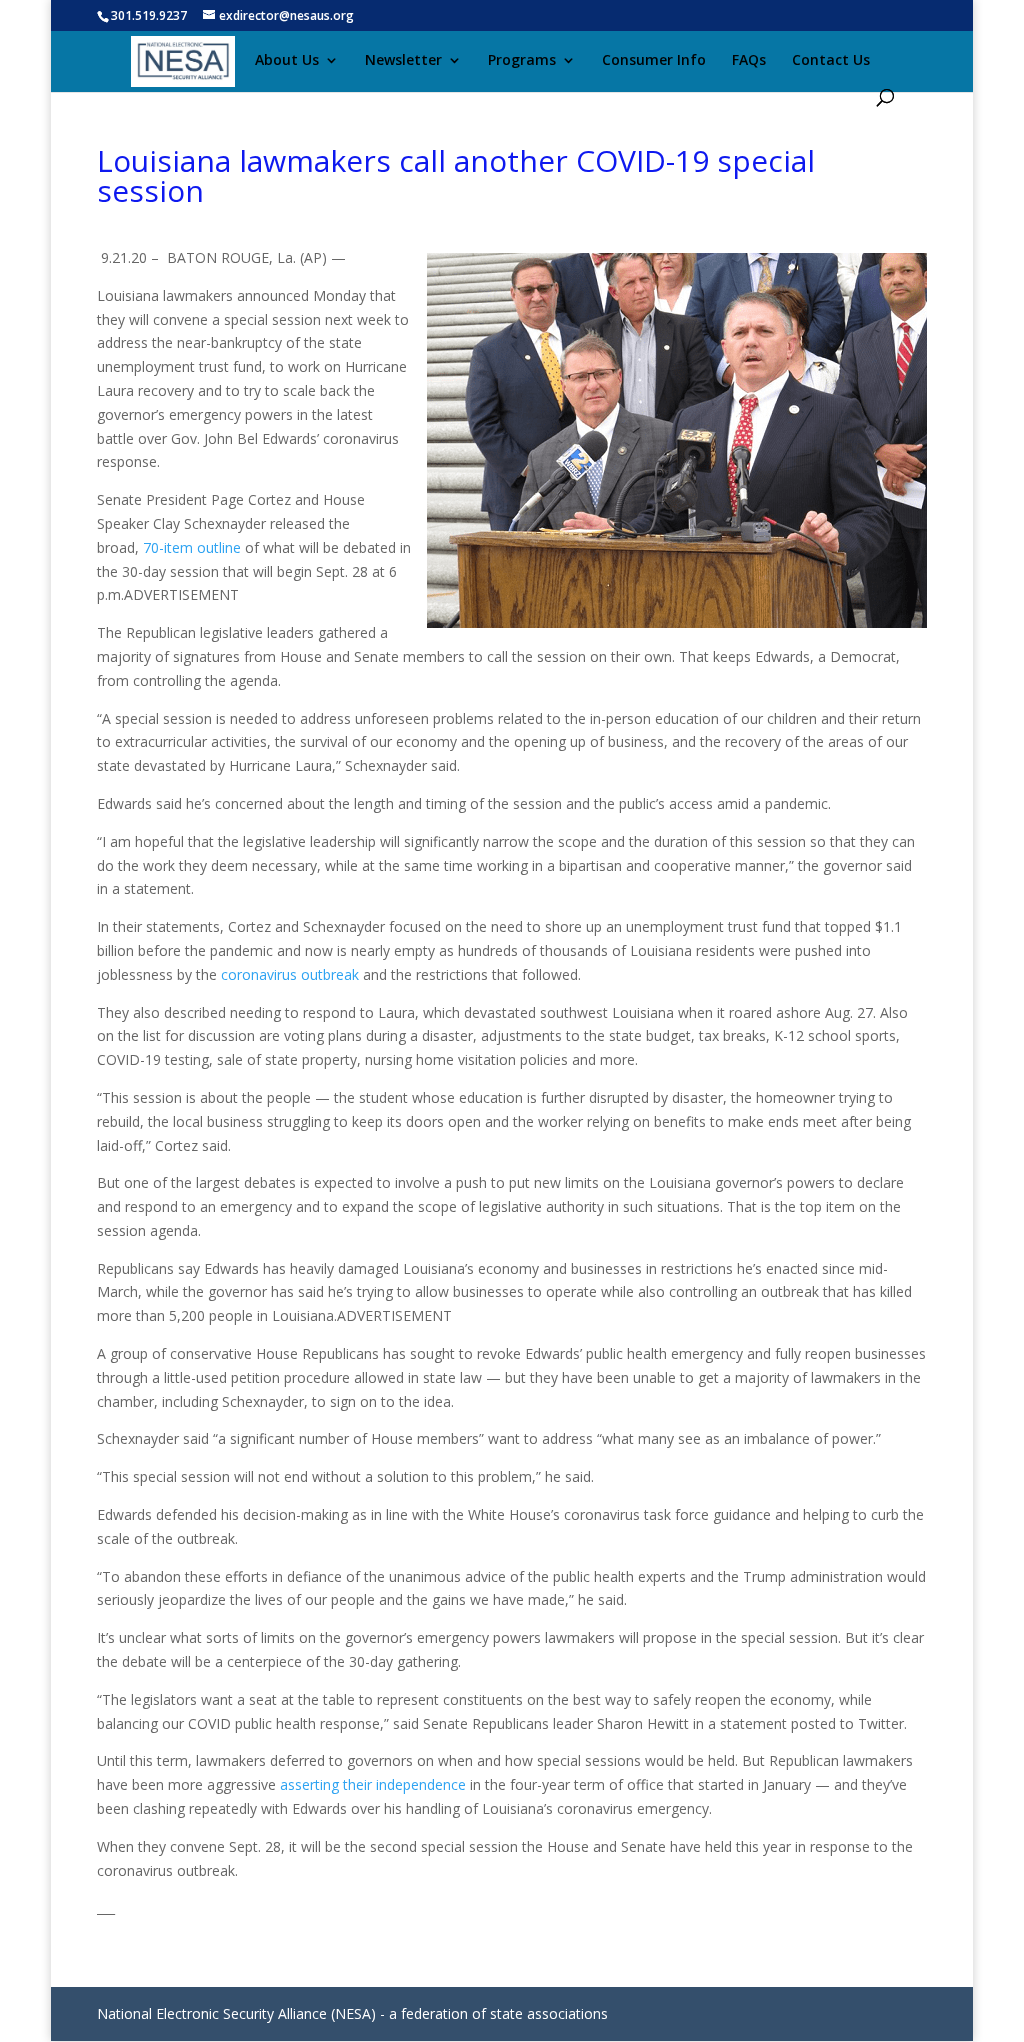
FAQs (749, 61)
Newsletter (403, 61)
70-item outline (192, 547)
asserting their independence (373, 1784)
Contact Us (831, 61)
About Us (287, 61)
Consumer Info (654, 61)
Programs (522, 61)
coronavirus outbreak (290, 974)
